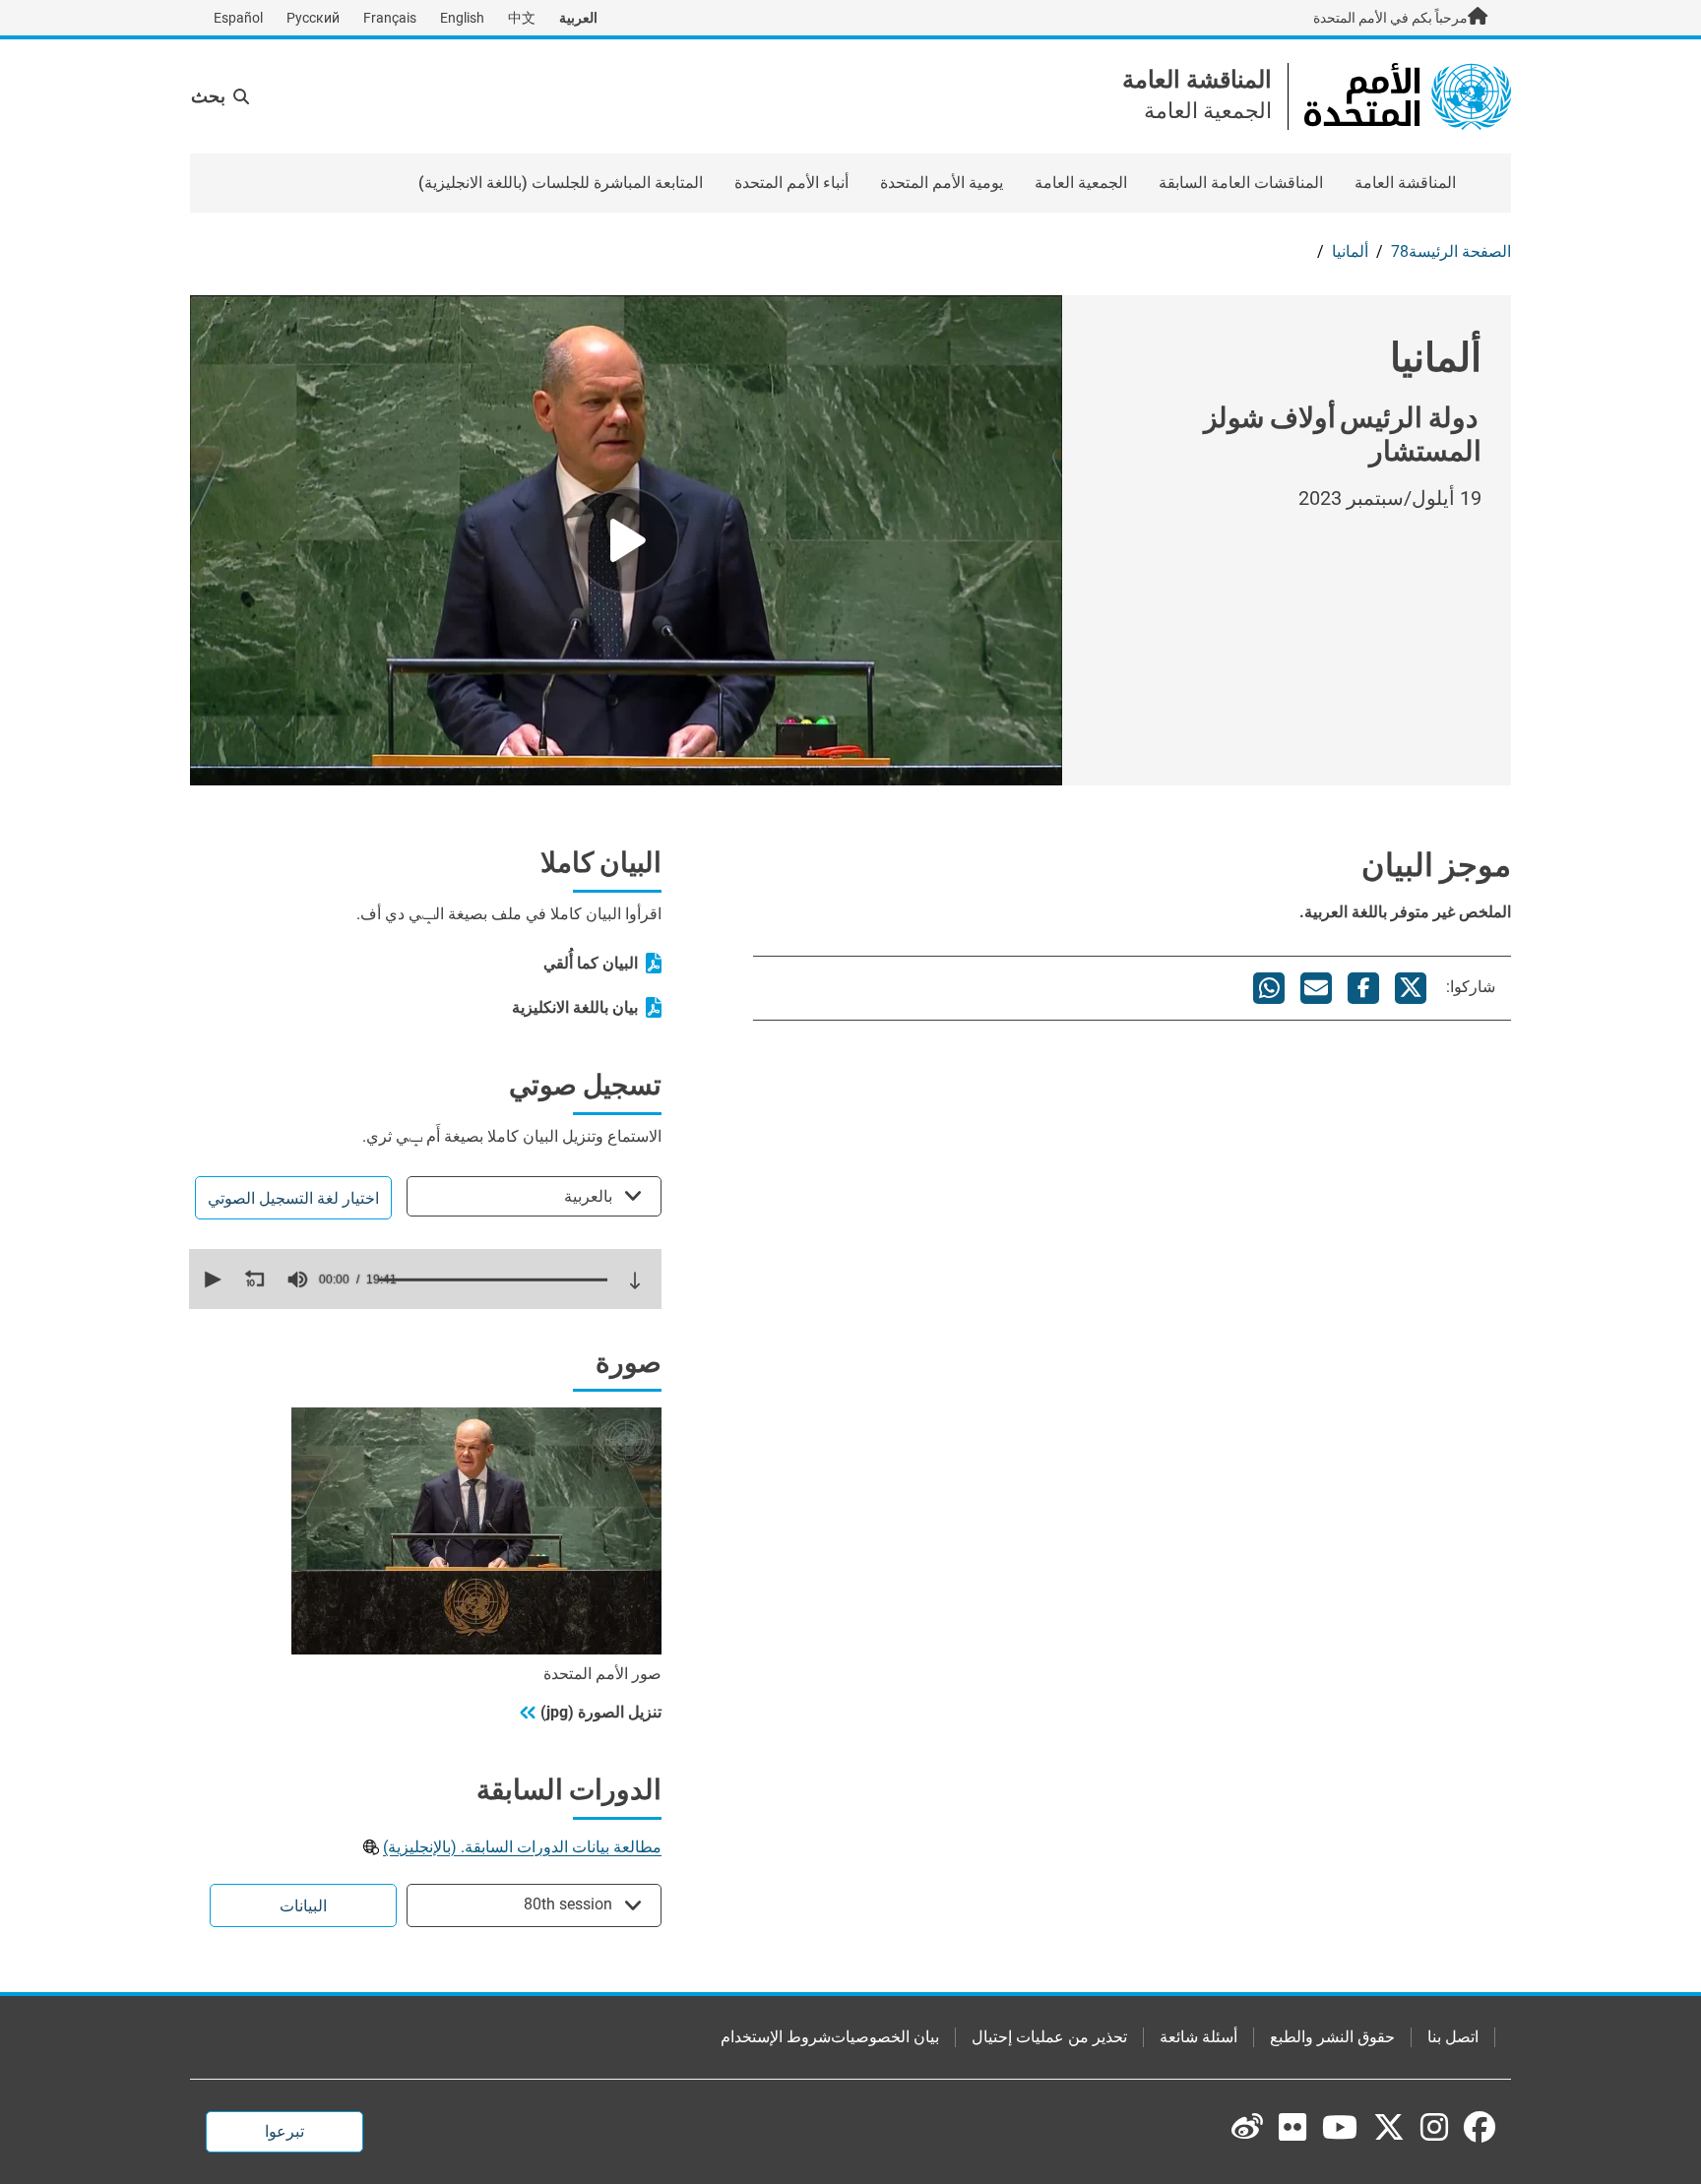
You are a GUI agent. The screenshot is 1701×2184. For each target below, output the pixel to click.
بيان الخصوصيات (885, 2037)
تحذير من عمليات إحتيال (1049, 2037)
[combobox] (534, 1196)
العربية (578, 18)
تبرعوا (284, 2131)
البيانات (303, 1906)
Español (238, 18)
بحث (208, 96)
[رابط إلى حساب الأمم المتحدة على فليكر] (1292, 2127)
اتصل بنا (1453, 2037)
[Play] (626, 540)
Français (390, 18)
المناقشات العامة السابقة (1241, 183)
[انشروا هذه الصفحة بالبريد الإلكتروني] (1316, 988)
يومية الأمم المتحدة (942, 183)
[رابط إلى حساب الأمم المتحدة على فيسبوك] (1480, 2127)
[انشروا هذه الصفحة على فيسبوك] (1363, 988)
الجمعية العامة (1081, 183)
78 (1400, 251)
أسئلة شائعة (1198, 2037)
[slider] (493, 1279)
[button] (211, 1279)
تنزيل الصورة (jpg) (601, 1712)
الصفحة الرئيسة (1460, 251)
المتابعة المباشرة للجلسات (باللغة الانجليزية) (561, 183)
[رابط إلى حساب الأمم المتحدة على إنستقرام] (1434, 2127)
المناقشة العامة (1197, 80)
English (462, 18)
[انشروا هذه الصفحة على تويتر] (1411, 988)
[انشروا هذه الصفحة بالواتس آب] (1269, 988)
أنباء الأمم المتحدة (791, 183)
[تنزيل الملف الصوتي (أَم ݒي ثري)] (635, 1280)
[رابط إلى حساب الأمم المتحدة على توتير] (1389, 2129)
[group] (297, 1279)
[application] (425, 1279)
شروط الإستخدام (776, 2037)
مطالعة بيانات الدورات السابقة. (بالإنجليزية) (522, 1847)
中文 (522, 18)
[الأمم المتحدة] (1408, 95)
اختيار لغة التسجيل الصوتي (293, 1198)
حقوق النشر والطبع (1332, 2037)
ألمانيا (1350, 251)
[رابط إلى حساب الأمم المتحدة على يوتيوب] (1340, 2127)
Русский (313, 18)
